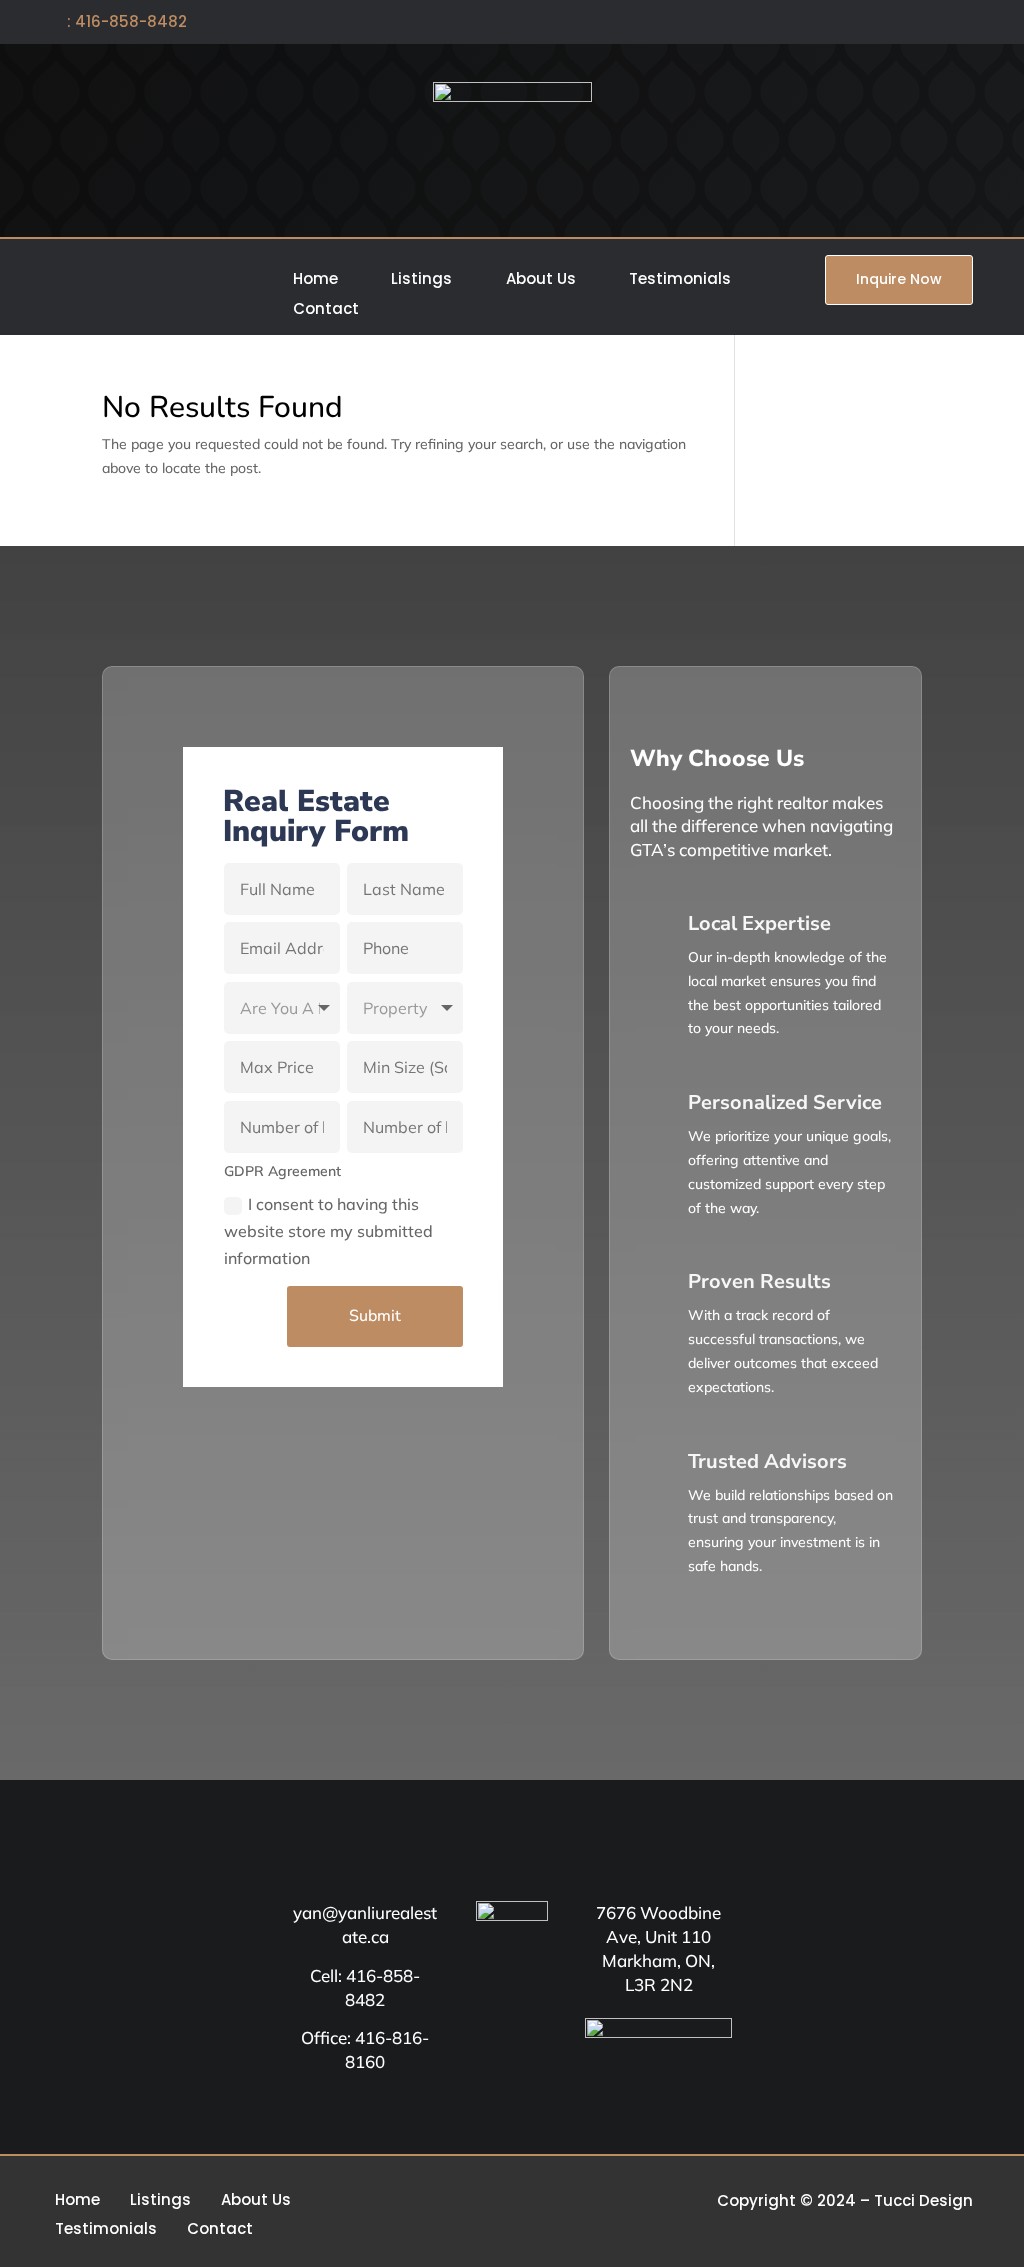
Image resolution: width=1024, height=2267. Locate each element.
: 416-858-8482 (119, 21)
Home (315, 280)
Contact (326, 310)
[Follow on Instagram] (926, 23)
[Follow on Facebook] (892, 23)
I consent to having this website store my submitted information (328, 1231)
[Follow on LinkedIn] (960, 23)
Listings (421, 280)
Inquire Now (899, 279)
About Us (541, 280)
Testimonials (680, 280)
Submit (375, 1316)
